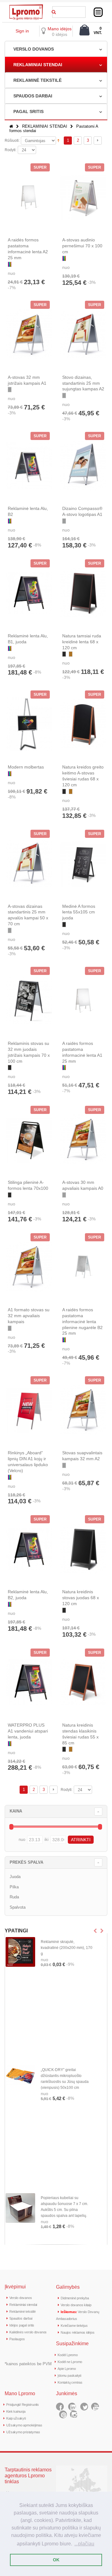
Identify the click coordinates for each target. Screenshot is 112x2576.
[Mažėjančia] (58, 140)
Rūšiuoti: (12, 141)
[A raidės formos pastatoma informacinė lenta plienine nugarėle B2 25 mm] (83, 1267)
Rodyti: (11, 150)
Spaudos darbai (21, 2318)
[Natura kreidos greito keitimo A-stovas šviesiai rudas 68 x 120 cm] (83, 724)
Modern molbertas (26, 767)
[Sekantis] (98, 141)
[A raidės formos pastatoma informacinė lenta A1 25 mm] (83, 1001)
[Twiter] (84, 2407)
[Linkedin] (72, 2407)
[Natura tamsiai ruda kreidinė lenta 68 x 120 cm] (83, 593)
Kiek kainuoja (16, 2411)
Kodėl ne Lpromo (70, 2362)
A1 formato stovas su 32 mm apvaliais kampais (29, 1316)
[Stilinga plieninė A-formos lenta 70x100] (29, 1140)
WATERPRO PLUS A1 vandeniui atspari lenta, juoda (28, 1731)
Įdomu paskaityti (69, 2376)
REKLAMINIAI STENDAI (38, 65)
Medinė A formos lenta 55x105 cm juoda (79, 912)
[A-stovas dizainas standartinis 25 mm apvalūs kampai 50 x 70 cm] (29, 863)
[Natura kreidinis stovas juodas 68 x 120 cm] (83, 1549)
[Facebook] (60, 2407)
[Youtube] (95, 2407)
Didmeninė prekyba (75, 2298)
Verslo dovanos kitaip (76, 2305)
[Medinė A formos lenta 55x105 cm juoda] (83, 863)
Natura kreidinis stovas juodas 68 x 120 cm (81, 1598)
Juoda (15, 1877)
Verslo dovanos (21, 2298)
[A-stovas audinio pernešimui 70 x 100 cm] (83, 197)
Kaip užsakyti (16, 2418)
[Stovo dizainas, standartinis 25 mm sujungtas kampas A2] (83, 334)
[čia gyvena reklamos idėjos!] (26, 7)
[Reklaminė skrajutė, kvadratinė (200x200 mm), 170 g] (20, 1952)
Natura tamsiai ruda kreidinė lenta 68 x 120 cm (82, 642)
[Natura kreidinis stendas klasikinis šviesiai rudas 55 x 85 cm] (83, 1682)
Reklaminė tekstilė (22, 2311)
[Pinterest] (63, 2414)
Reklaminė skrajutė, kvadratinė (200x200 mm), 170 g (67, 1948)
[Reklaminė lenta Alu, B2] (29, 466)
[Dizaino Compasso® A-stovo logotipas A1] (83, 466)
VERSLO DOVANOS (34, 49)
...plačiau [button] (84, 2544)
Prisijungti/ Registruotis (23, 2405)
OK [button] (56, 2560)
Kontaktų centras (70, 2382)
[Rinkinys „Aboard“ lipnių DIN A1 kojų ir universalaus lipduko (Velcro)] (29, 1410)
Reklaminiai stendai (23, 2305)
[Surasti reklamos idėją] (54, 11)
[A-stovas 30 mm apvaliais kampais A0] (83, 1140)
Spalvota (18, 1907)
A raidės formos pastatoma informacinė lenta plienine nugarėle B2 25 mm (82, 1322)
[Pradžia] (11, 126)
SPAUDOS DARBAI (33, 96)
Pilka (14, 1887)
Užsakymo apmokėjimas (24, 2425)
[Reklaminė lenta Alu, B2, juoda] (29, 1549)
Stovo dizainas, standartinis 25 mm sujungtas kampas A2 (83, 383)
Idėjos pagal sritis (22, 2325)
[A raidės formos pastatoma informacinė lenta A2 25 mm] (29, 197)
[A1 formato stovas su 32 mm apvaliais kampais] (29, 1267)
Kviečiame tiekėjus (74, 2326)
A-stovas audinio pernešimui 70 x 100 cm (82, 246)
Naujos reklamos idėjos (77, 2332)
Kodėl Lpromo (68, 2355)
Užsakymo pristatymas (23, 2432)
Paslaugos (17, 2339)
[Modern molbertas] (29, 724)
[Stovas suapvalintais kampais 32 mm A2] (83, 1410)
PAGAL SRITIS (28, 111)
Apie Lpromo (67, 2369)
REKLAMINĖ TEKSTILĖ (37, 80)
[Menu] (98, 12)
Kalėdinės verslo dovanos (28, 2332)
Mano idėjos (60, 29)
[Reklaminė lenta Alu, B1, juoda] (29, 593)
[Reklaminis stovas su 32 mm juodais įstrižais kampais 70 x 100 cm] (29, 1001)
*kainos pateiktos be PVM (28, 2364)
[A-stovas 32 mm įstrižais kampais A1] (29, 334)
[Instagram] (74, 2414)
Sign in (22, 31)
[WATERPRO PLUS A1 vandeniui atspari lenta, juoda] (29, 1682)
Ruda (14, 1897)
